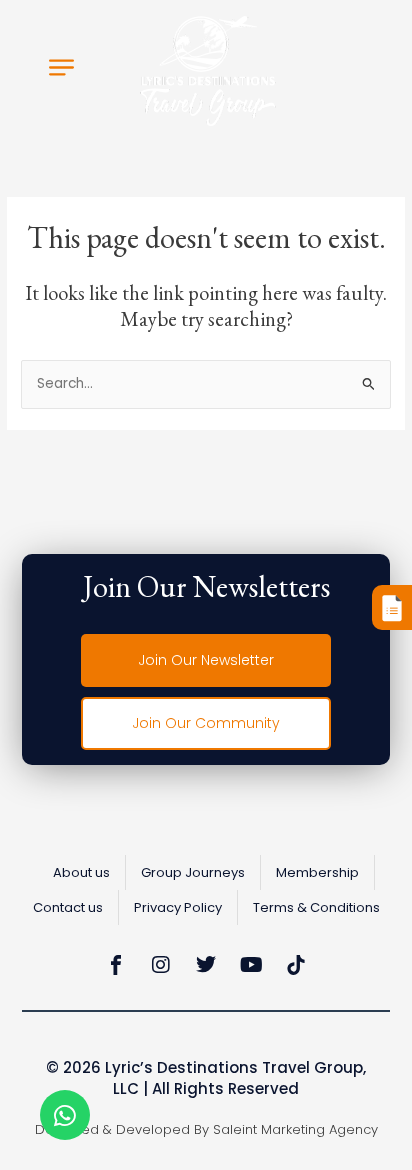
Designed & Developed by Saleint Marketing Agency (206, 1129)
